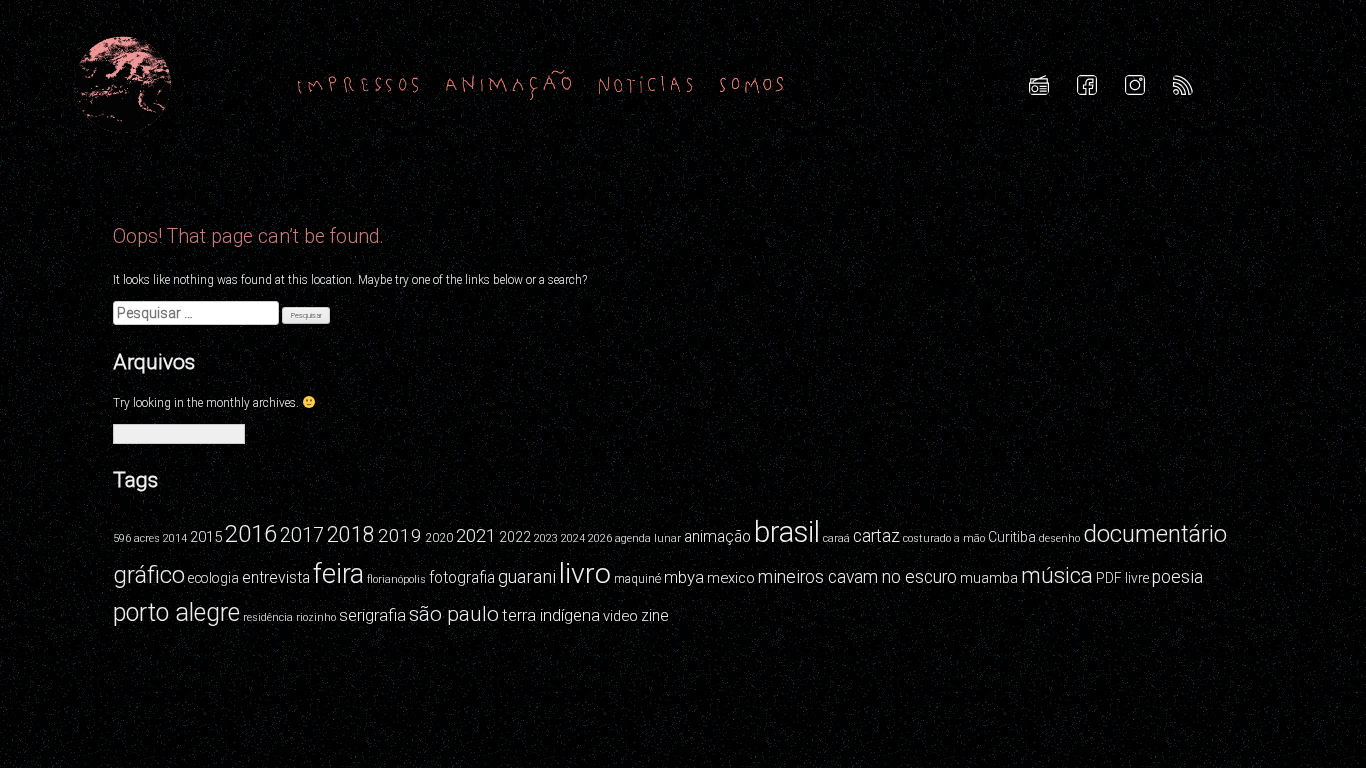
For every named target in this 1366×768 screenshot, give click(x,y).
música (1057, 575)
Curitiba (1012, 537)
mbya (684, 577)
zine (655, 615)
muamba (989, 578)
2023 (546, 538)
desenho (1059, 538)
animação (717, 536)
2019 (400, 535)
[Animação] (508, 84)
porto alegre (176, 612)
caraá (836, 538)
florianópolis (396, 579)
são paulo (454, 614)
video (620, 616)
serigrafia (372, 615)
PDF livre (1122, 578)
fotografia (462, 577)
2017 (302, 535)
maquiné (637, 579)
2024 (573, 538)
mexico (731, 578)
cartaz (876, 536)
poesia (1177, 577)
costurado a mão (944, 538)
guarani (527, 576)
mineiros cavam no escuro (857, 577)
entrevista (276, 577)
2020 (439, 538)
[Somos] (751, 84)
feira (338, 574)
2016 (251, 534)
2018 (351, 534)
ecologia (213, 578)
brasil (787, 532)
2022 (515, 537)
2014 (175, 538)
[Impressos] (358, 84)
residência (268, 617)
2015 (206, 537)
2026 (600, 538)
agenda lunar (648, 538)
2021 (476, 535)
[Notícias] (646, 84)
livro (585, 573)
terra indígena (551, 615)
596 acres (136, 538)
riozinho (316, 617)
